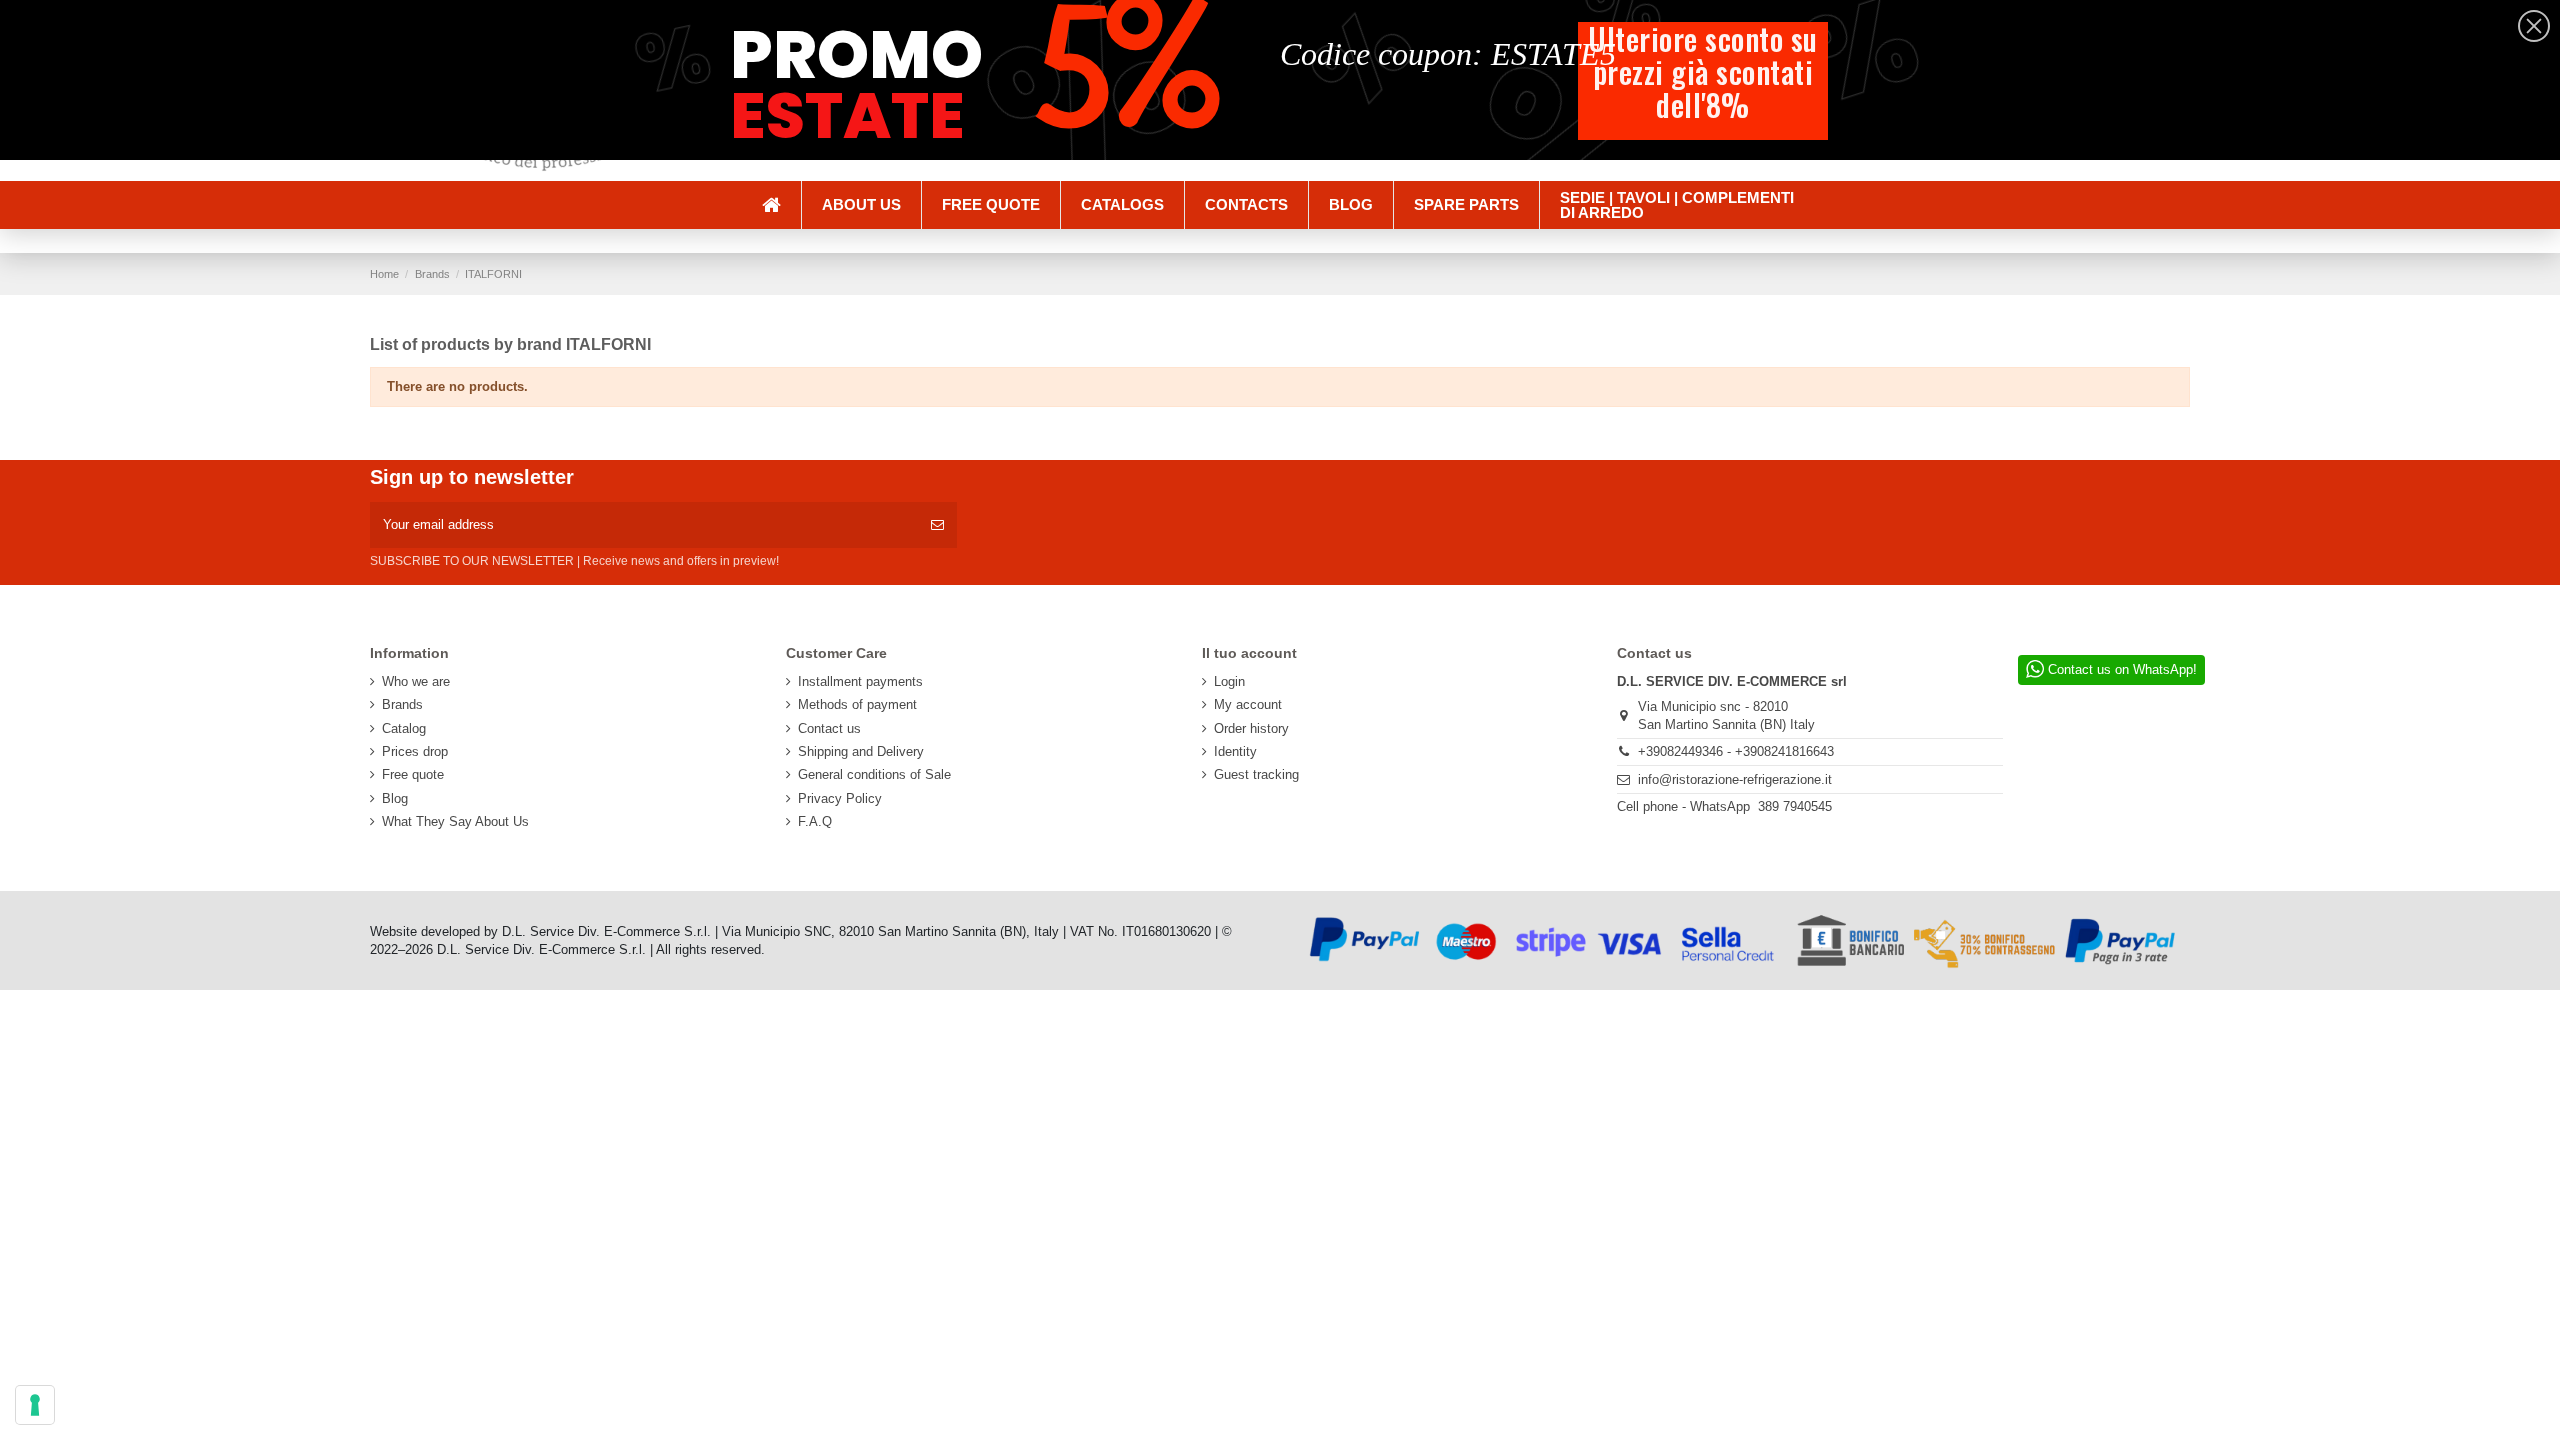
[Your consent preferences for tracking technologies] (35, 1405)
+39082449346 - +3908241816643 (1736, 751)
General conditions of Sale (874, 774)
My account (1248, 704)
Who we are (416, 681)
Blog (395, 798)
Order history (1251, 728)
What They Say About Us (455, 821)
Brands (402, 704)
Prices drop (415, 751)
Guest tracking (1256, 774)
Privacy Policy (840, 798)
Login (1229, 681)
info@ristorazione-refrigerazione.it (1735, 779)
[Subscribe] (937, 525)
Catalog (404, 728)
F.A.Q (815, 821)
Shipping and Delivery (861, 751)
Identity (1235, 751)
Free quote (413, 774)
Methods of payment (857, 704)
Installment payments (860, 681)
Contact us (829, 728)
